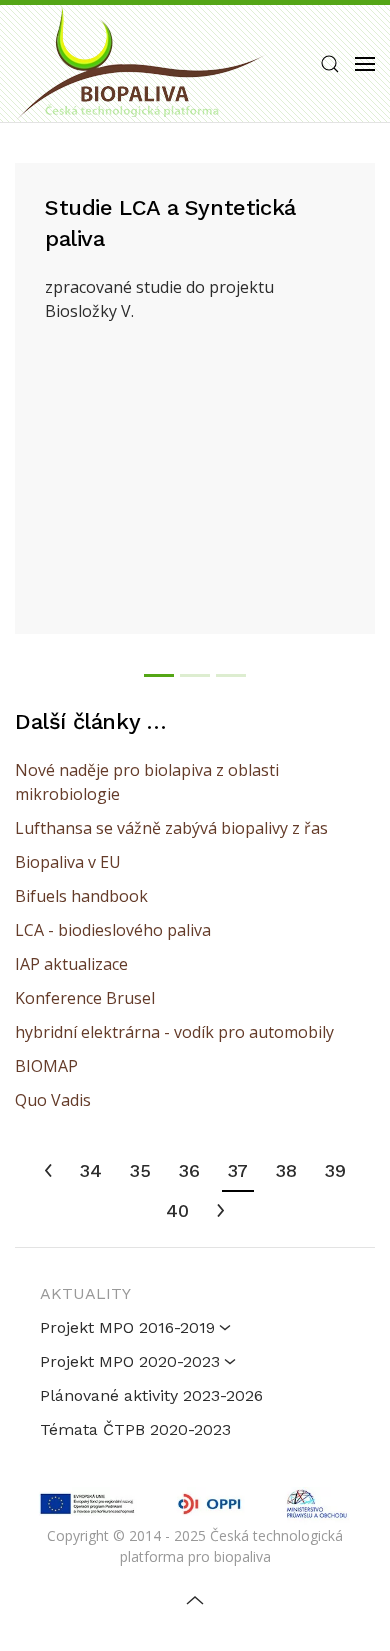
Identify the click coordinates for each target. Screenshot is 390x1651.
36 (189, 1170)
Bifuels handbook (81, 896)
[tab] (159, 675)
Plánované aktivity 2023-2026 (151, 1395)
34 (91, 1170)
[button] (330, 64)
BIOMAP (46, 1066)
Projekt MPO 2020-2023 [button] (130, 1361)
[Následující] (220, 1212)
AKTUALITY (85, 1293)
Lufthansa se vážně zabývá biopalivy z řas (171, 828)
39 (335, 1170)
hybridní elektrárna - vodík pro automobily (174, 1032)
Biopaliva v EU (68, 862)
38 (286, 1170)
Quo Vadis (53, 1100)
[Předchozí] (48, 1172)
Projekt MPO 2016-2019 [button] (127, 1327)
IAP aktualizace (71, 964)
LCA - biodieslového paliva (113, 930)
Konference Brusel (85, 998)
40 (177, 1210)
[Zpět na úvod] (140, 63)
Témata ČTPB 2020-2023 (135, 1429)
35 (140, 1170)
